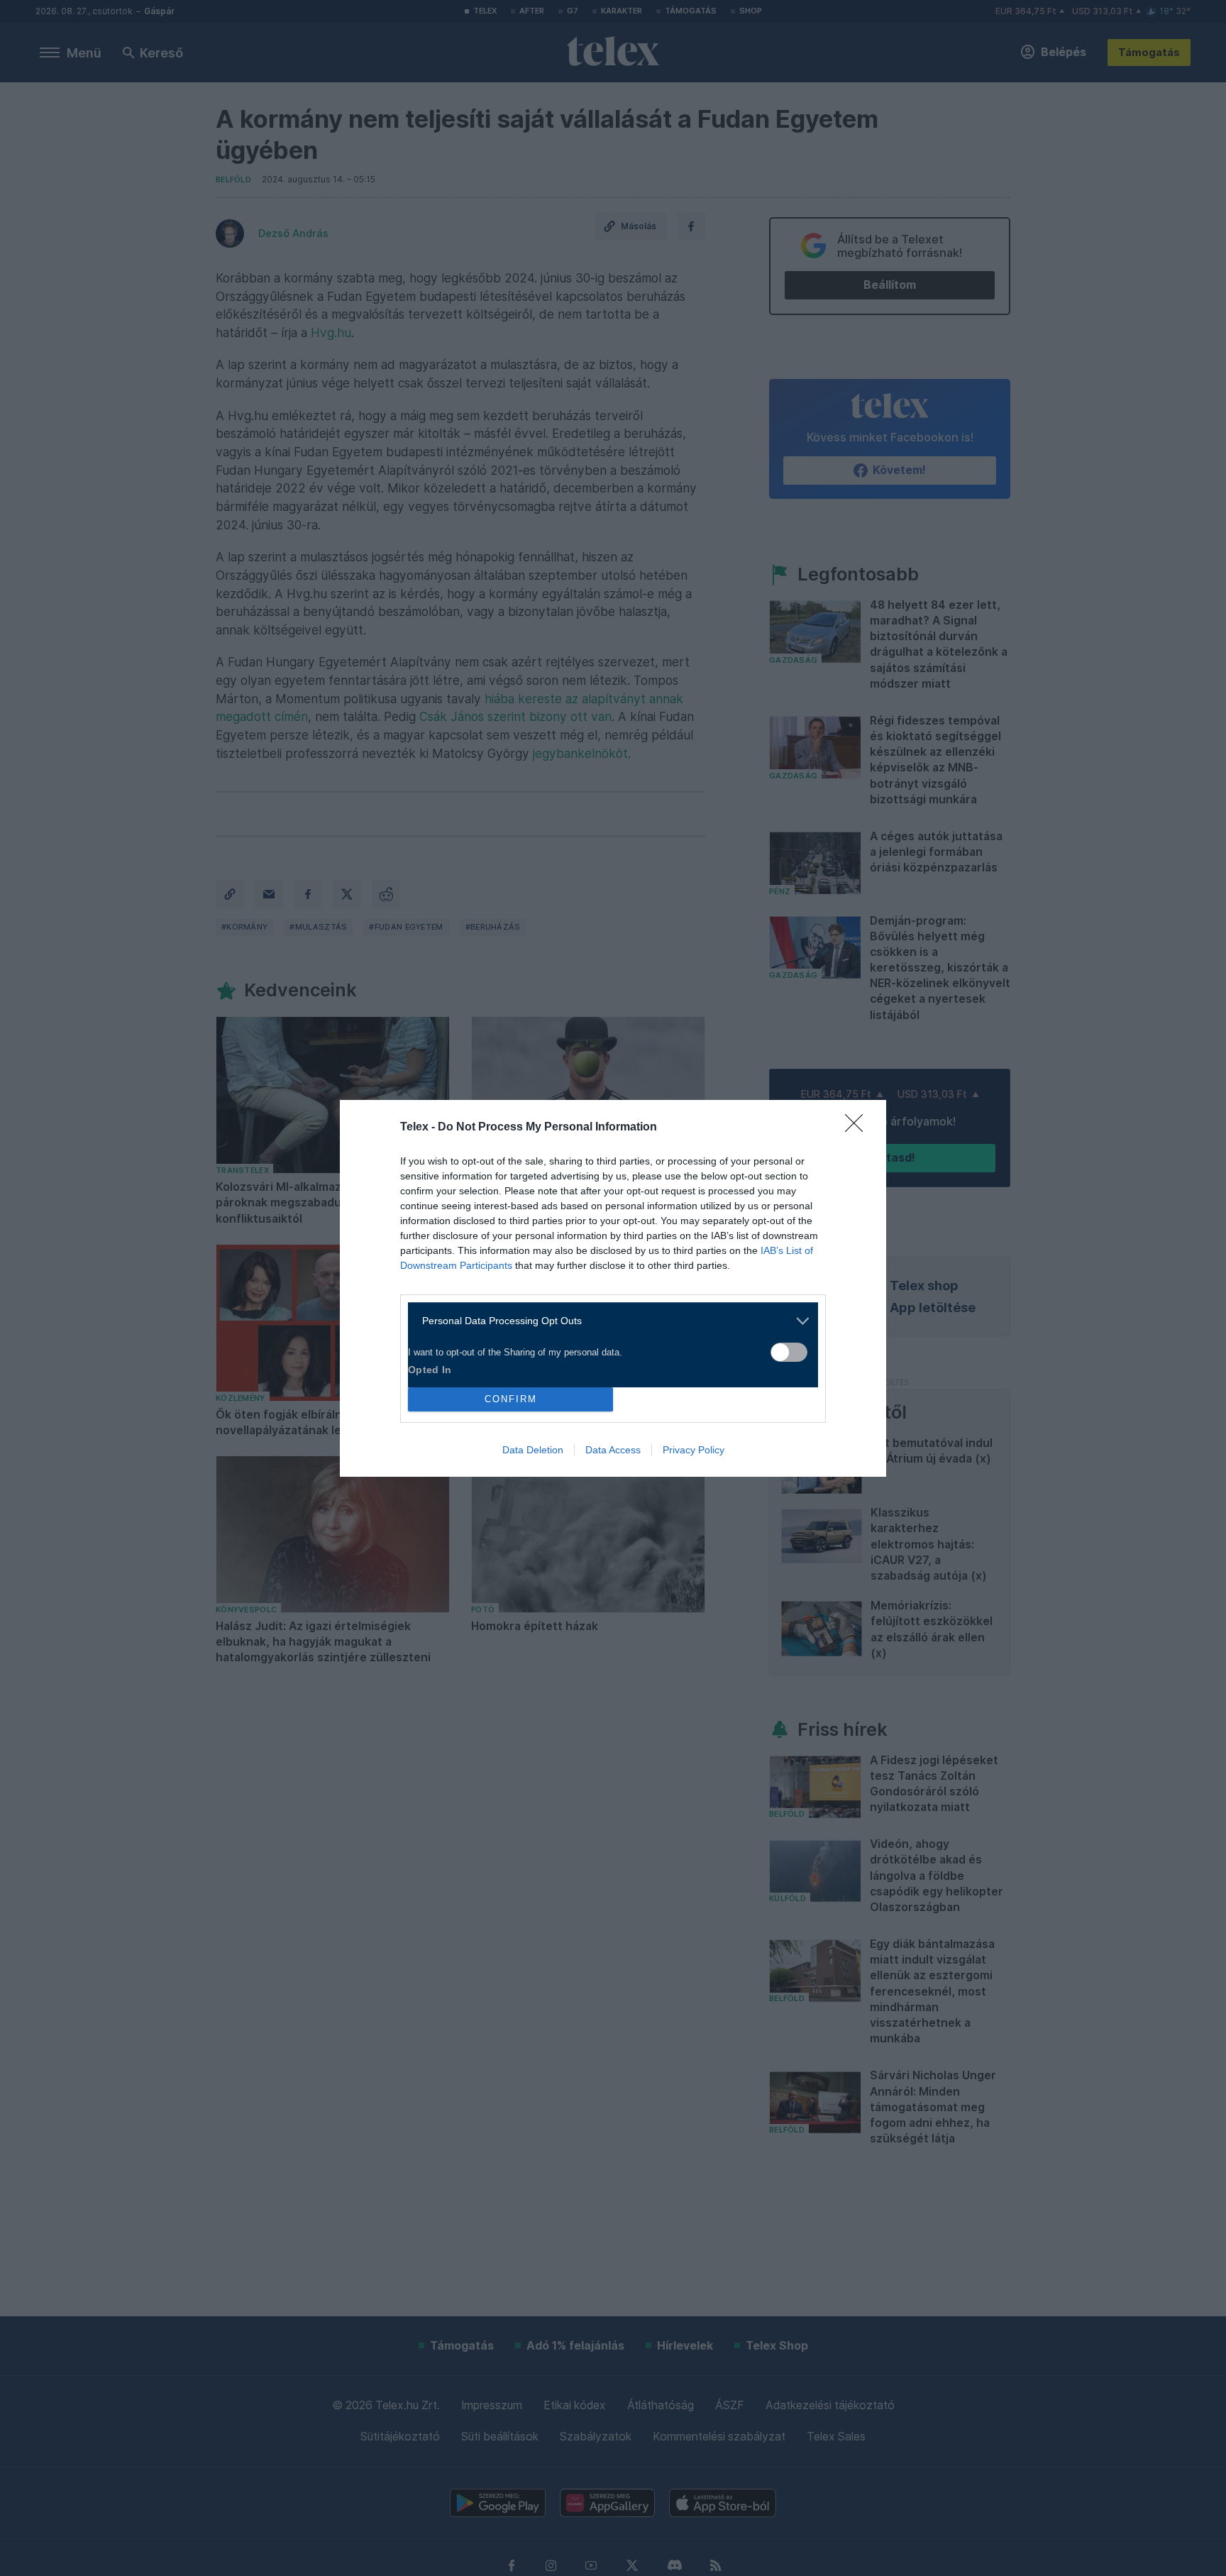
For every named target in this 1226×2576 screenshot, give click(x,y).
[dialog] (613, 1288)
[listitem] (608, 1321)
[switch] (789, 1352)
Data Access (613, 1450)
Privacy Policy (694, 1450)
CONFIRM (511, 1399)
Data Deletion (533, 1450)
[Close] (858, 1128)
